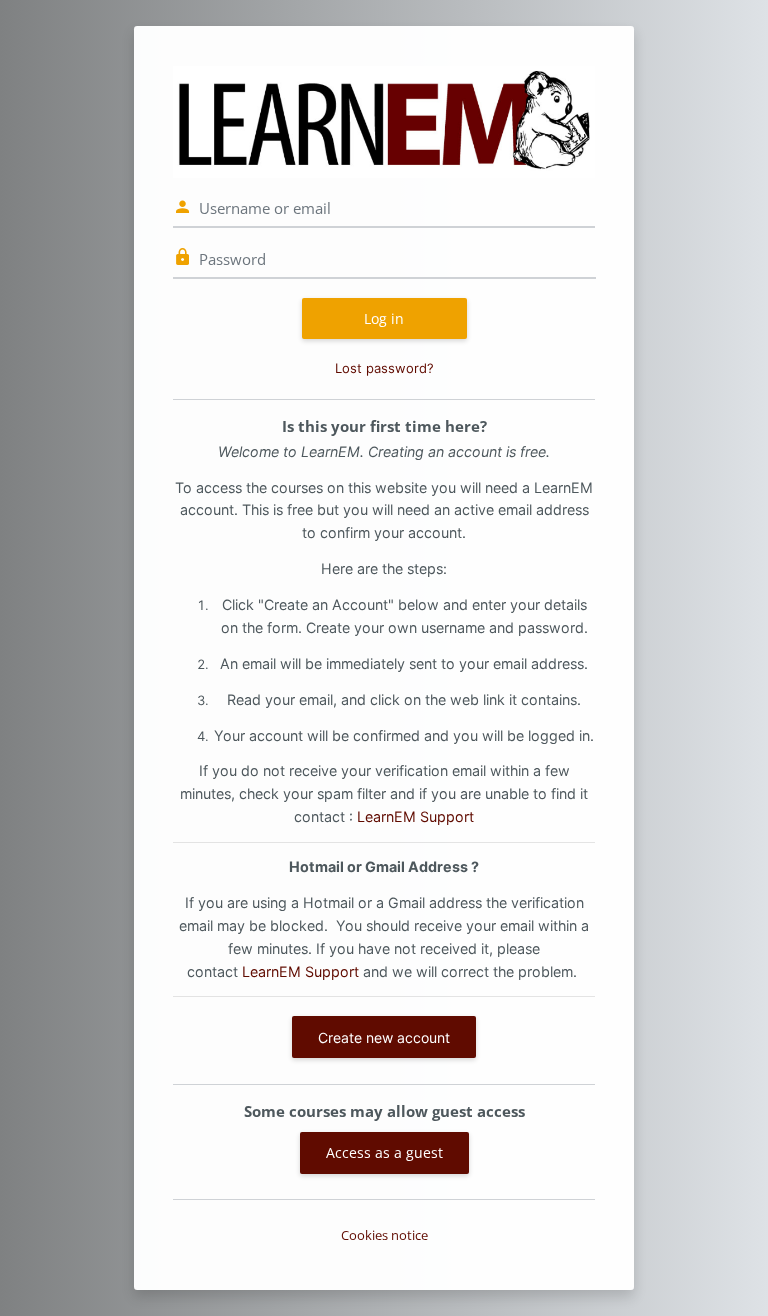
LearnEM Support (415, 816)
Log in (384, 318)
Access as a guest (384, 1152)
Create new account (384, 1037)
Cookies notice (384, 1235)
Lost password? (384, 368)
